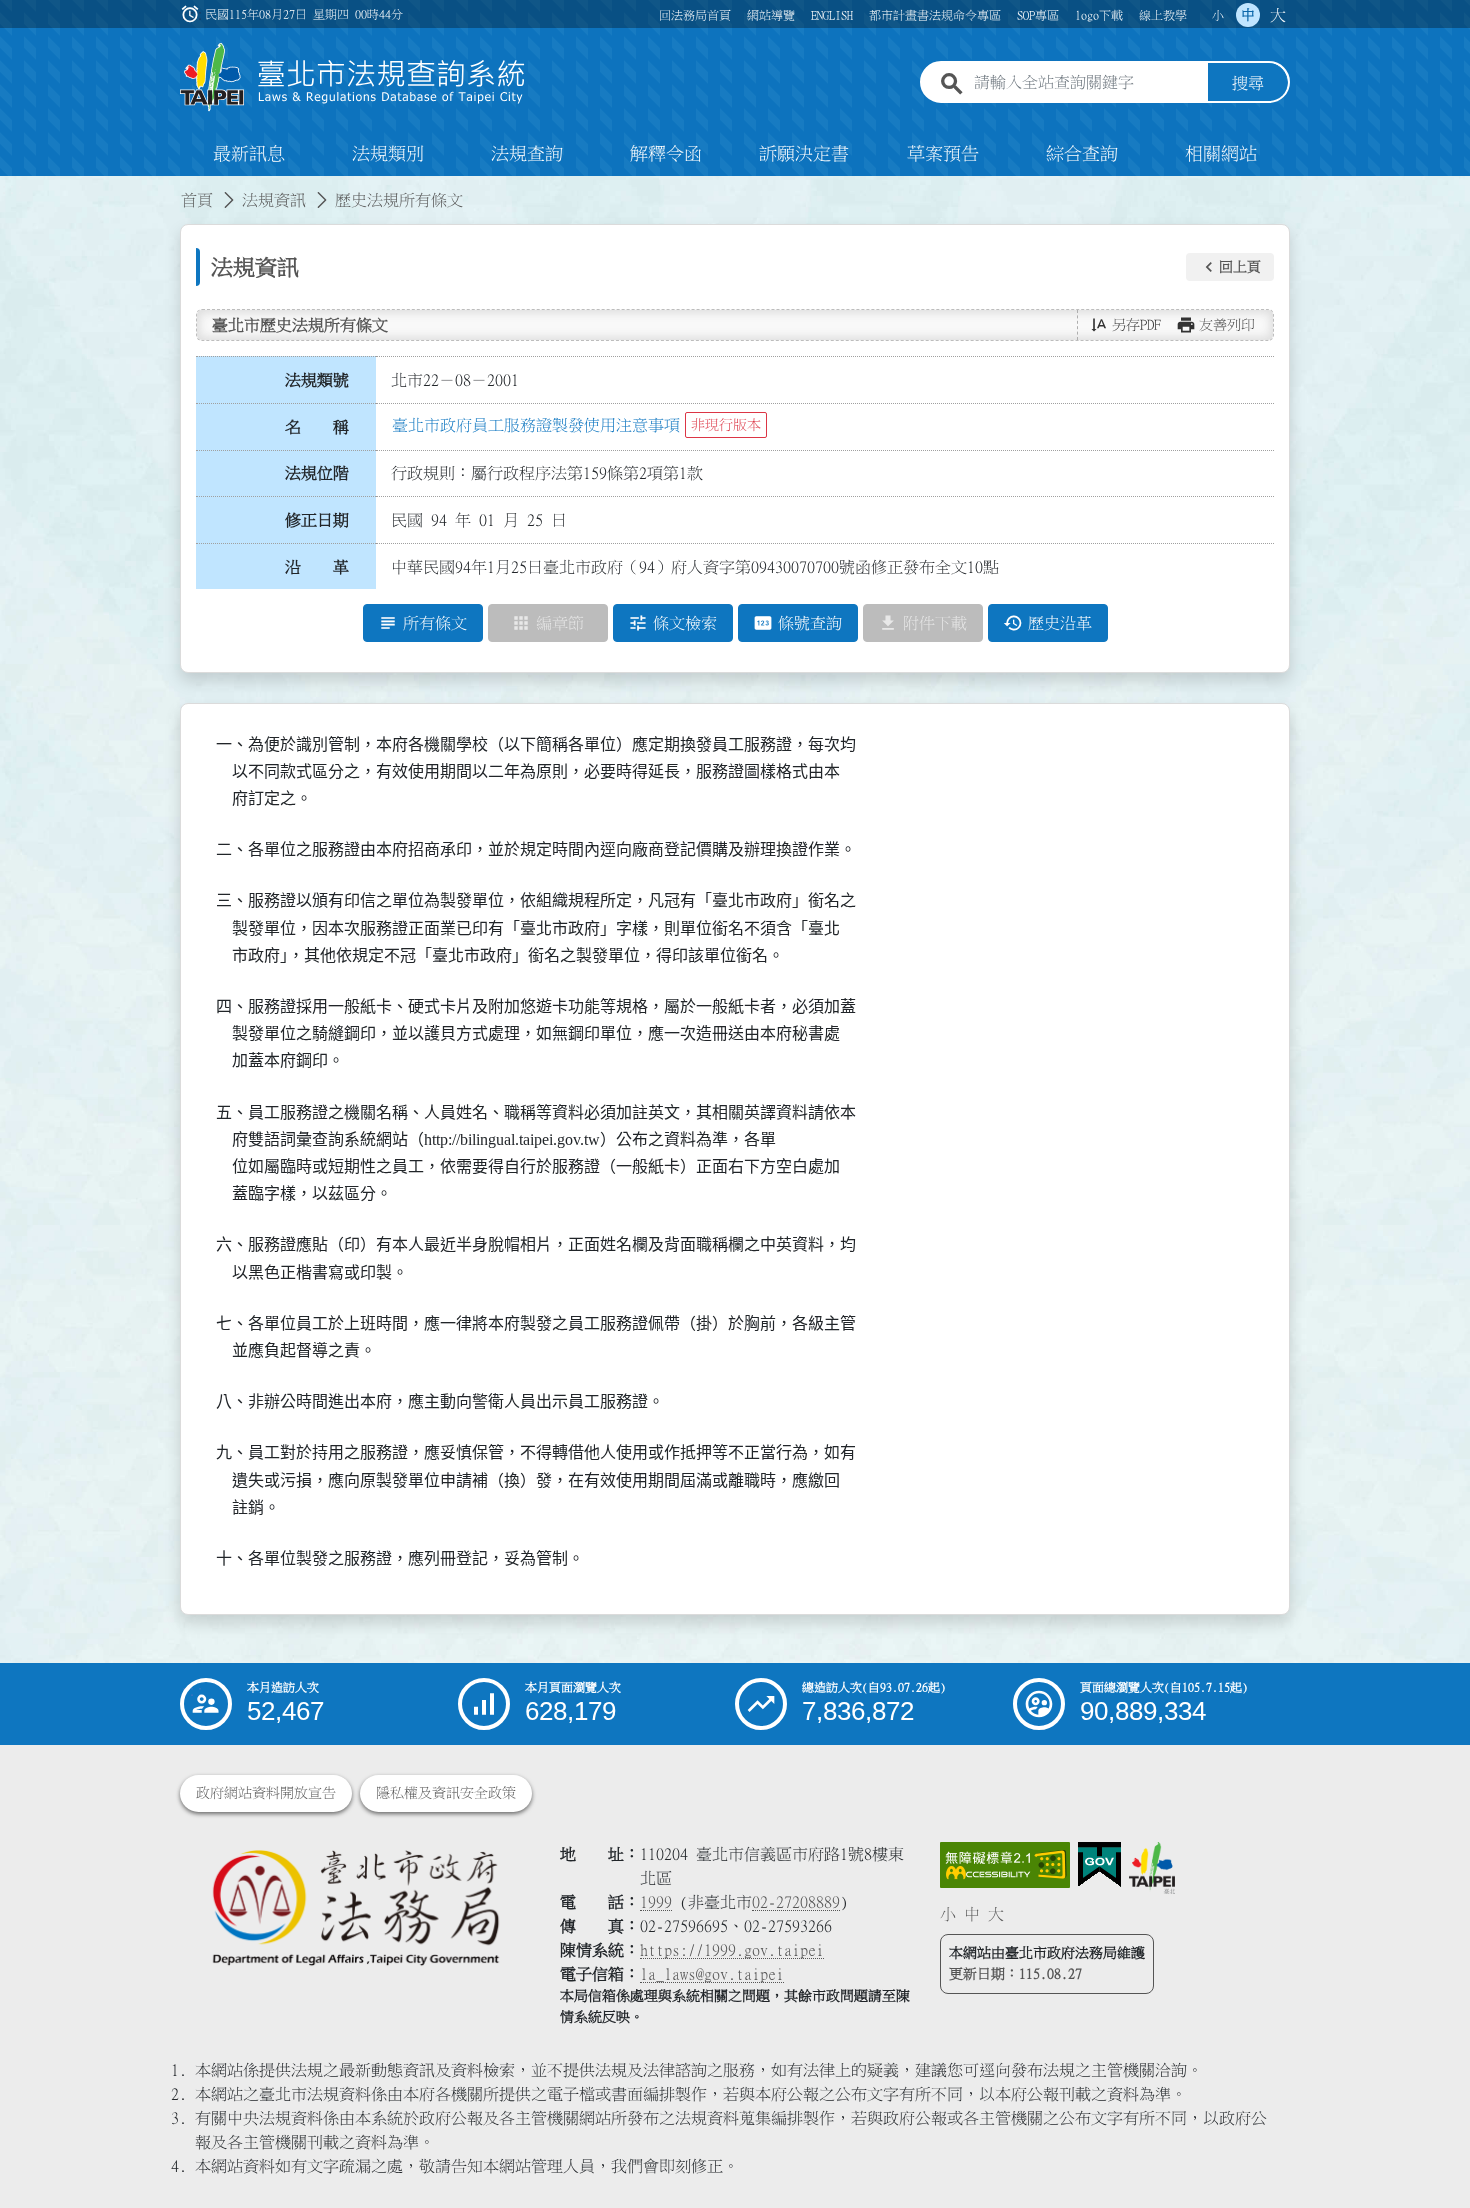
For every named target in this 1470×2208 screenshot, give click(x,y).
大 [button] (1278, 15)
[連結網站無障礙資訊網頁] (1005, 1865)
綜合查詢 (1082, 154)
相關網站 (1221, 154)
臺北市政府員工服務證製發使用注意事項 (536, 425)
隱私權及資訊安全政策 (446, 1793)
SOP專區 (1038, 15)
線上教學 (1163, 15)
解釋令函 (666, 154)
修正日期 (317, 520)
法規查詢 (527, 154)
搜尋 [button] (1248, 83)
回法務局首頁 (695, 15)
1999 (656, 1902)
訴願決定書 (804, 154)
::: (12, 188)
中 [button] (1248, 15)
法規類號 (317, 380)
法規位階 (317, 473)
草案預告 (943, 154)
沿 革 (317, 567)
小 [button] (1218, 15)
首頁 (197, 200)
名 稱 (317, 427)
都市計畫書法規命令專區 (935, 15)
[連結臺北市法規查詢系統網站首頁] (353, 77)
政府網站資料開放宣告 (266, 1793)
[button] (1230, 267)
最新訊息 (249, 154)
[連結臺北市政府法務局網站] (355, 1906)
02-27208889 (796, 1902)
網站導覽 (771, 15)
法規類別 (388, 154)
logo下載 (1099, 15)
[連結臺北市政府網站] (1152, 1868)
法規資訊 (274, 200)
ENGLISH (832, 15)
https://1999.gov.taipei (732, 1950)
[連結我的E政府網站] (1099, 1865)
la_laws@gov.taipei (712, 1974)
